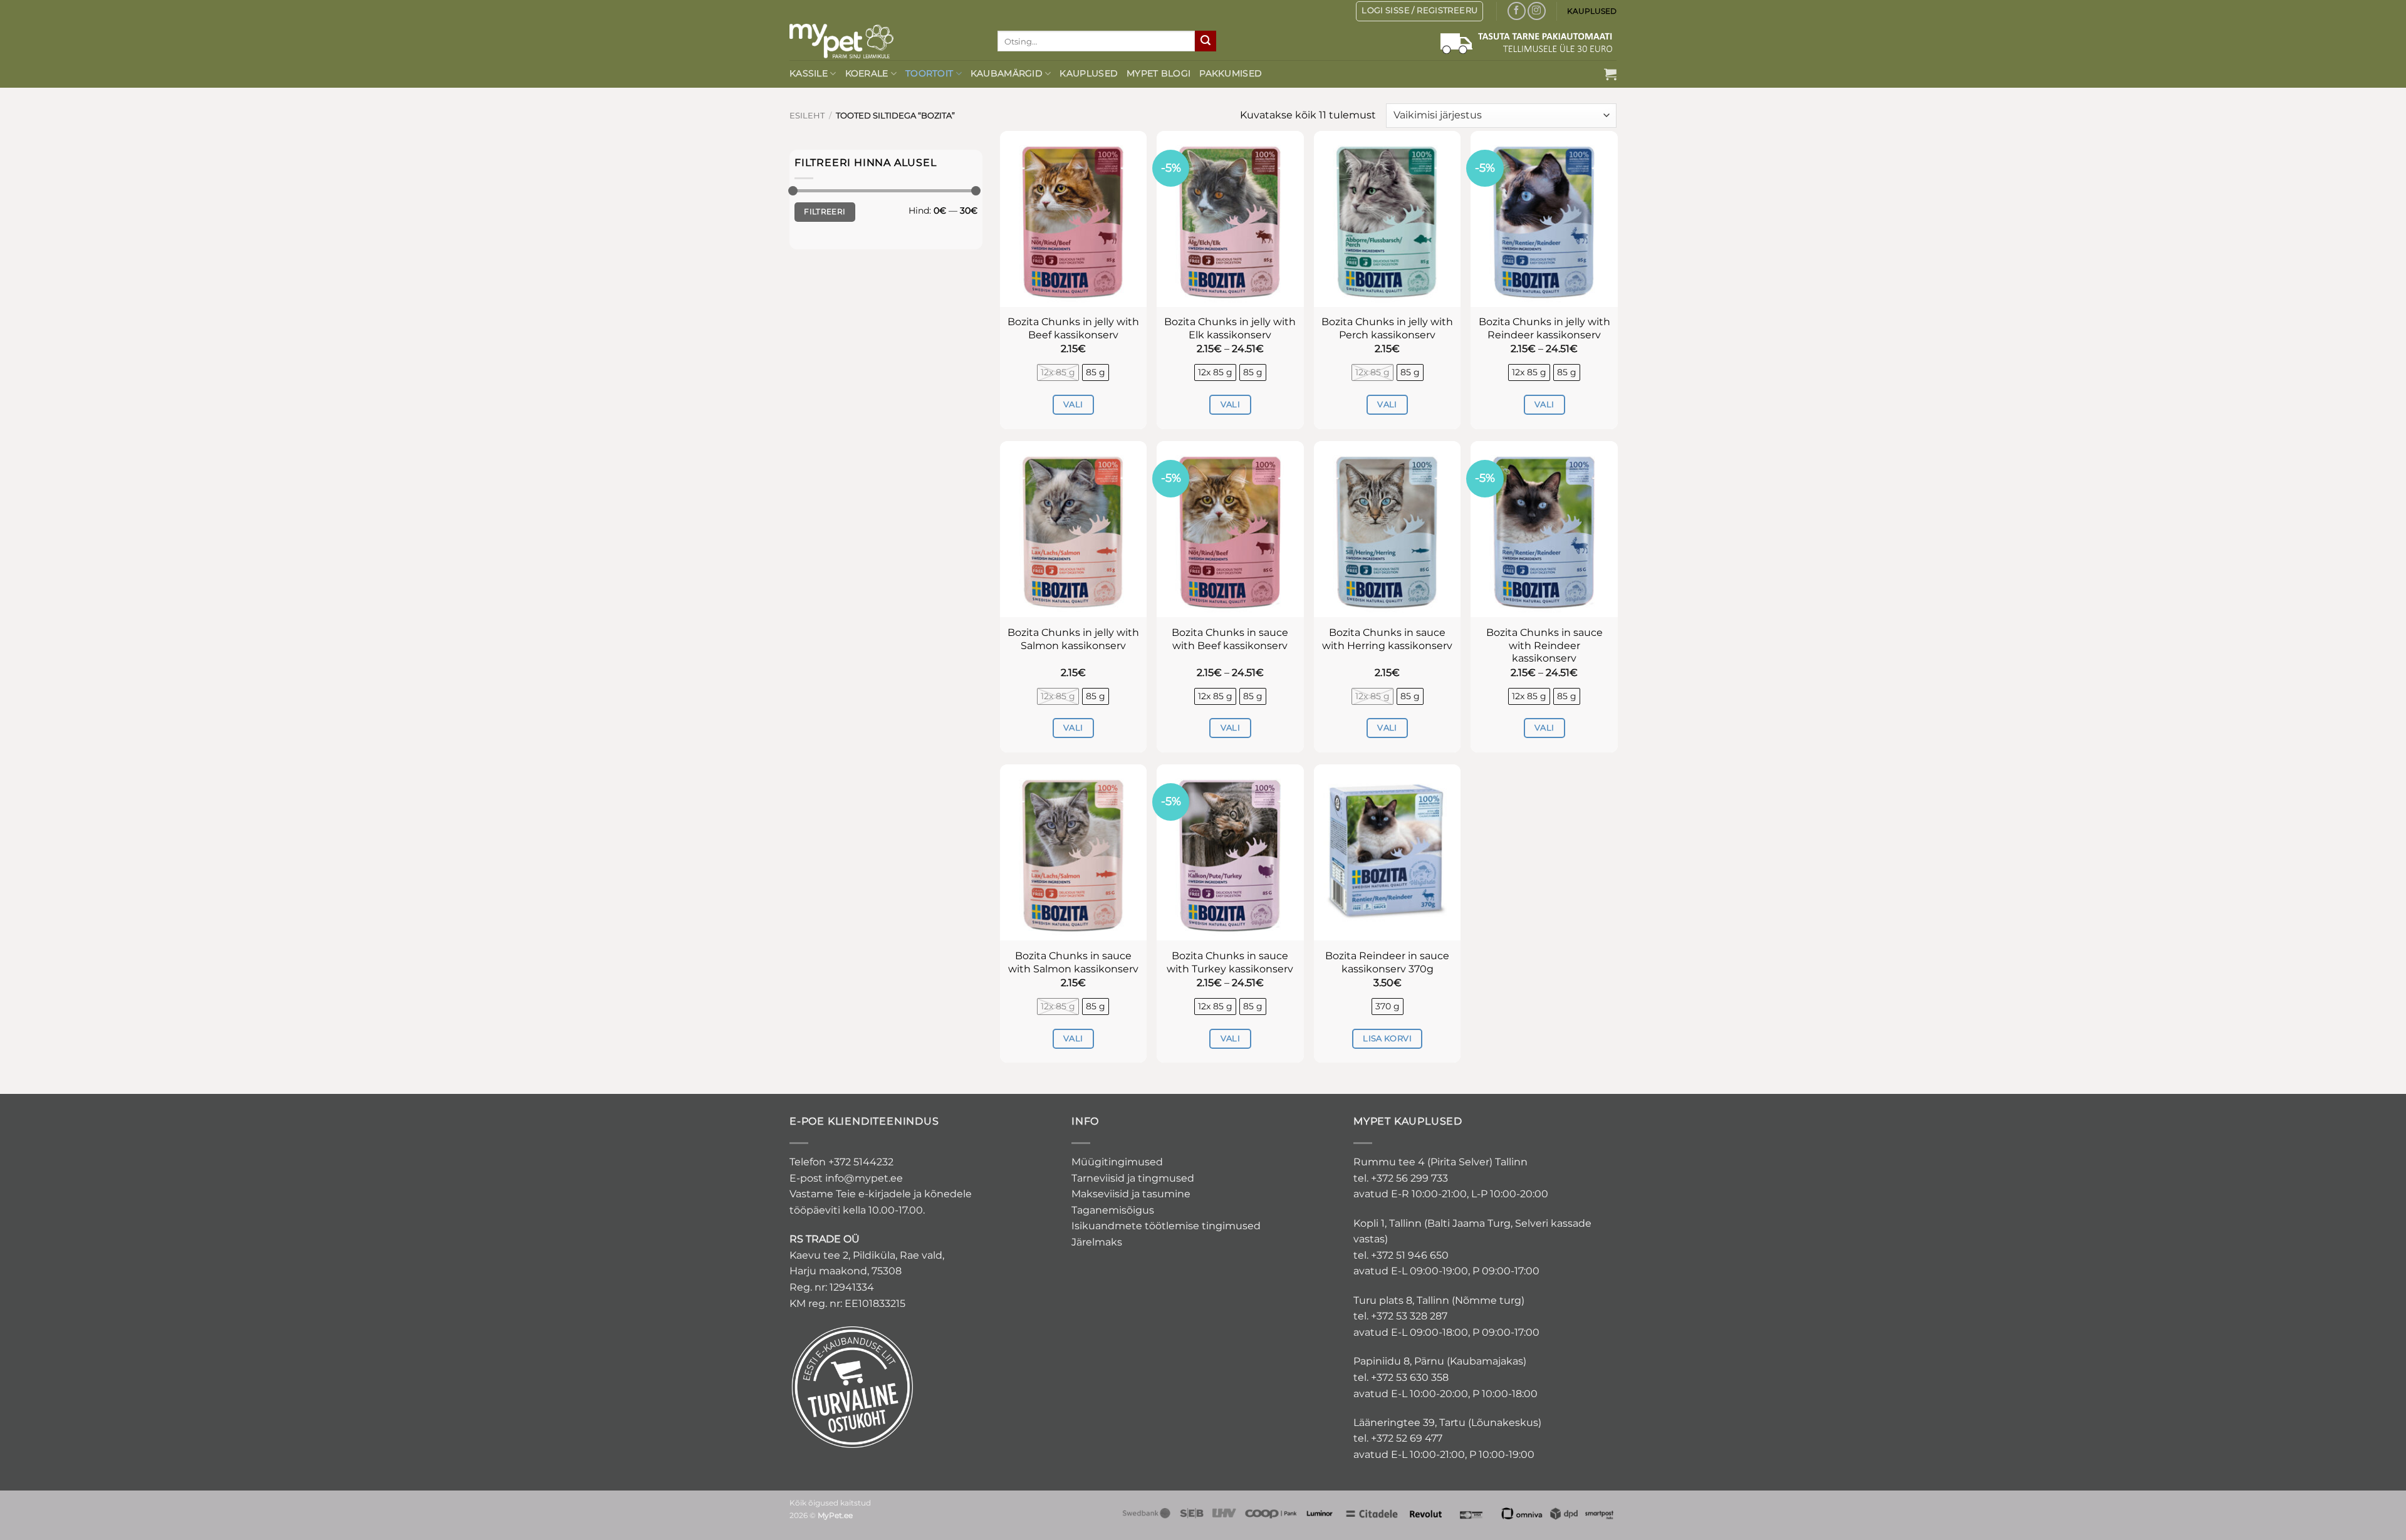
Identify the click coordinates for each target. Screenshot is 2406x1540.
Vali (1073, 404)
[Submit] (1206, 41)
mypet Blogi (1159, 73)
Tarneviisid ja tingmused (1133, 1178)
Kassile (809, 73)
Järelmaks (1097, 1242)
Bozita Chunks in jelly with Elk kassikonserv (1230, 328)
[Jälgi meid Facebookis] (1517, 11)
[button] (1610, 74)
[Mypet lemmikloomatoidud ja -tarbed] (884, 41)
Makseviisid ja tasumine (1131, 1194)
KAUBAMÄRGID (1007, 73)
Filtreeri (825, 211)
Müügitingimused (1117, 1162)
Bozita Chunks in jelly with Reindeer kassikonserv (1544, 328)
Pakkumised (1231, 73)
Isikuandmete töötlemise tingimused (1166, 1226)
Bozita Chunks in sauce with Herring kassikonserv (1387, 639)
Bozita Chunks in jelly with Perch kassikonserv (1387, 328)
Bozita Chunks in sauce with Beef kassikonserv (1230, 639)
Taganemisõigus (1113, 1210)
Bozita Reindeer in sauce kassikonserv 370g (1387, 962)
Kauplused (1089, 73)
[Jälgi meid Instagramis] (1537, 11)
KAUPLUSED (1592, 11)
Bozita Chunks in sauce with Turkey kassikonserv (1230, 962)
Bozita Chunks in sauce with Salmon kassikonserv (1073, 962)
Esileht (807, 116)
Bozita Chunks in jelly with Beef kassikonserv (1073, 328)
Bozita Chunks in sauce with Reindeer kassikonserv (1544, 646)
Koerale (867, 73)
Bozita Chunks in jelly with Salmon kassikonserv (1073, 639)
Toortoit (929, 73)
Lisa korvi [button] (1387, 1038)
